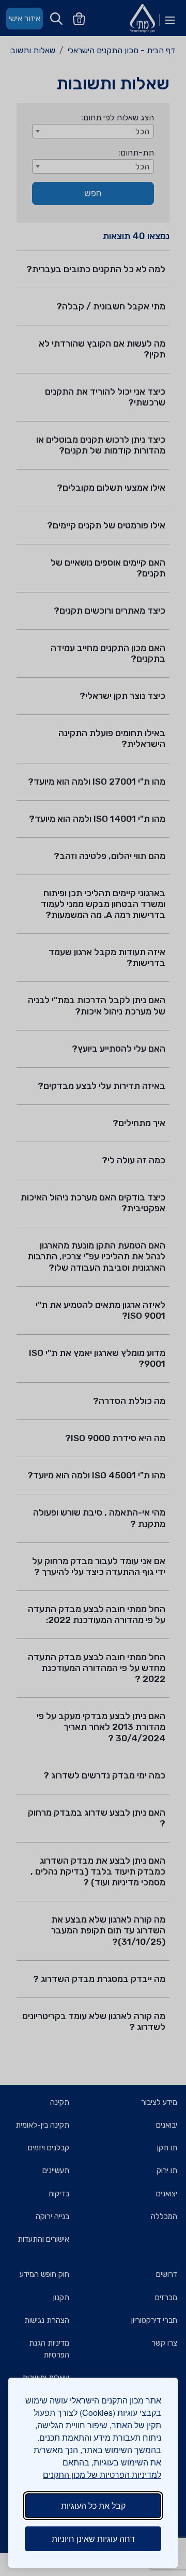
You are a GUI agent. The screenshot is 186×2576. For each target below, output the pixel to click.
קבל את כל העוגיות (93, 2505)
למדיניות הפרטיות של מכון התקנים (102, 2474)
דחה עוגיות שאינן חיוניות (93, 2539)
